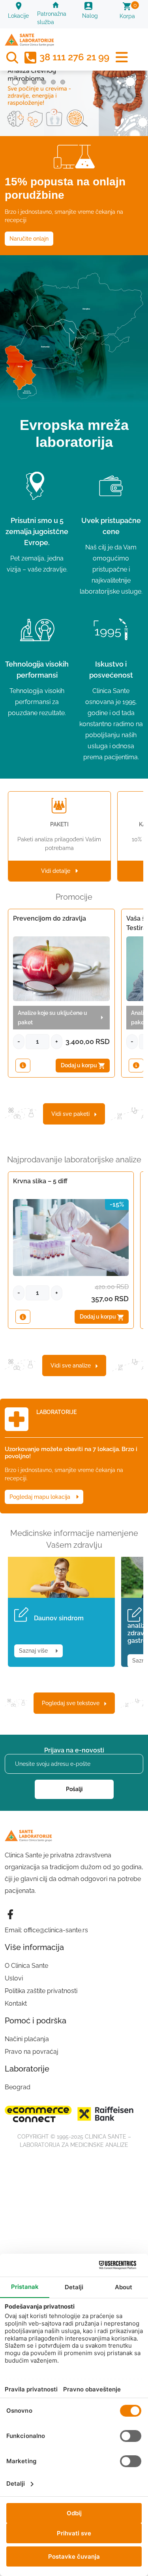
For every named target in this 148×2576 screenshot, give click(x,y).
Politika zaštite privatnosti (41, 1991)
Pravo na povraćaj (32, 2052)
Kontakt (16, 2003)
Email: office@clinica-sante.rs (46, 1930)
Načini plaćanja (27, 2039)
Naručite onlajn (29, 239)
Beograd (18, 2087)
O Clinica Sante (26, 1966)
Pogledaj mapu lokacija (41, 1497)
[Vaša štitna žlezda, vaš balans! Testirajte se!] (136, 1066)
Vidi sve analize (73, 1366)
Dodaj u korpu (80, 1065)
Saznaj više (35, 1651)
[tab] (15, 82)
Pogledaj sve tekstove (73, 1703)
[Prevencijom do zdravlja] (23, 1066)
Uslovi (14, 1978)
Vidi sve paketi (73, 1114)
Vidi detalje (58, 871)
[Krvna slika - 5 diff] (23, 1317)
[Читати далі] (74, 92)
